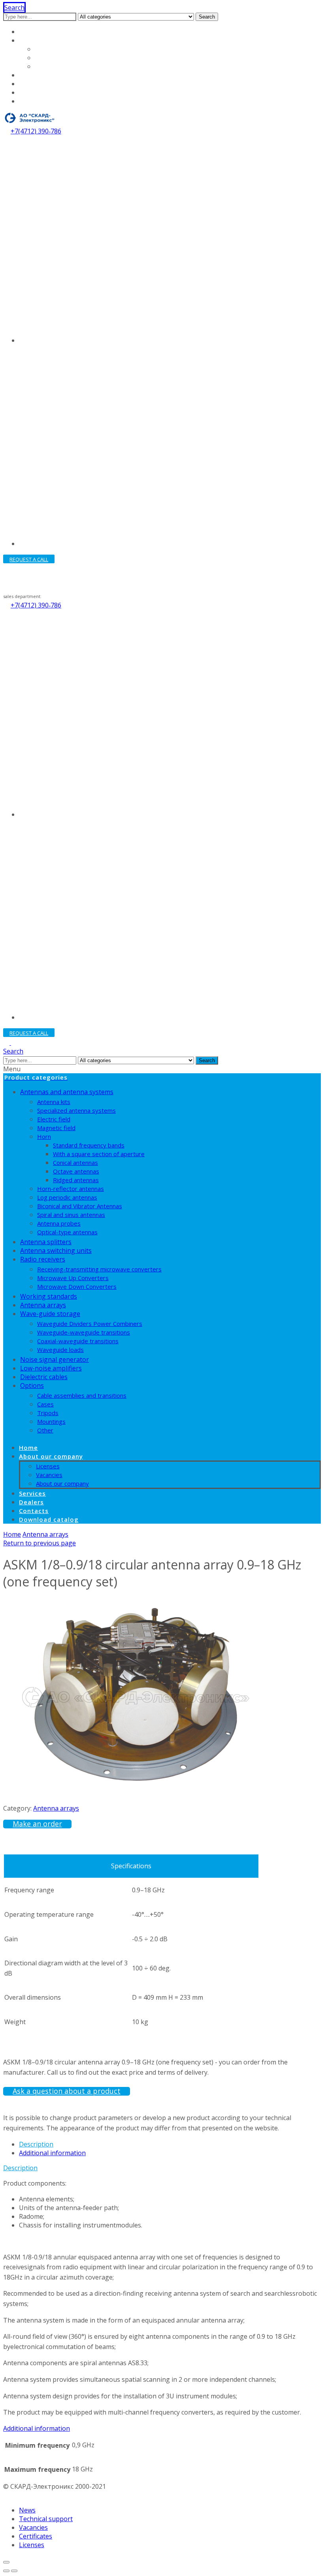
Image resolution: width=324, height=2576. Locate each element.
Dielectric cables (44, 1377)
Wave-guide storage (50, 1314)
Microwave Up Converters (73, 1278)
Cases (45, 1404)
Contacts (33, 92)
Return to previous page (40, 1543)
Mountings (51, 1421)
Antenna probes (59, 1223)
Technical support (46, 2519)
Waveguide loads (60, 1350)
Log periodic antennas (67, 1197)
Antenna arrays (43, 1305)
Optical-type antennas (67, 1232)
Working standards (49, 1296)
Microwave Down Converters (77, 1286)
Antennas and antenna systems (67, 1092)
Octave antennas (76, 1171)
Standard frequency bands (89, 1145)
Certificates (36, 2536)
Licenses (48, 49)
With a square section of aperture (99, 1154)
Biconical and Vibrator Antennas (80, 1206)
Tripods (48, 1413)
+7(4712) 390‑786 (36, 131)
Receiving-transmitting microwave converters (99, 1269)
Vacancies (50, 58)
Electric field (54, 1119)
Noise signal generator (55, 1359)
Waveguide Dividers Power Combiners (90, 1324)
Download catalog (46, 101)
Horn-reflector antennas (71, 1189)
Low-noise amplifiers (51, 1368)
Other (45, 1430)
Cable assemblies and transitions (82, 1395)
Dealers (31, 84)
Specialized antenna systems (76, 1110)
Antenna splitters (46, 1242)
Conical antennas (75, 1162)
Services (32, 75)
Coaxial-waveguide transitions (78, 1341)
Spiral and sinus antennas (71, 1215)
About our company (49, 40)
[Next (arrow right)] (14, 2571)
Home (28, 32)
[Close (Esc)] (6, 2562)
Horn (44, 1136)
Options (32, 1385)
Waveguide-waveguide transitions (84, 1332)
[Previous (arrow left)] (6, 2571)
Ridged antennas (76, 1180)
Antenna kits (54, 1102)
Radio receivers (43, 1259)
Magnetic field (56, 1128)
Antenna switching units (56, 1251)
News (27, 2510)
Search (207, 17)
